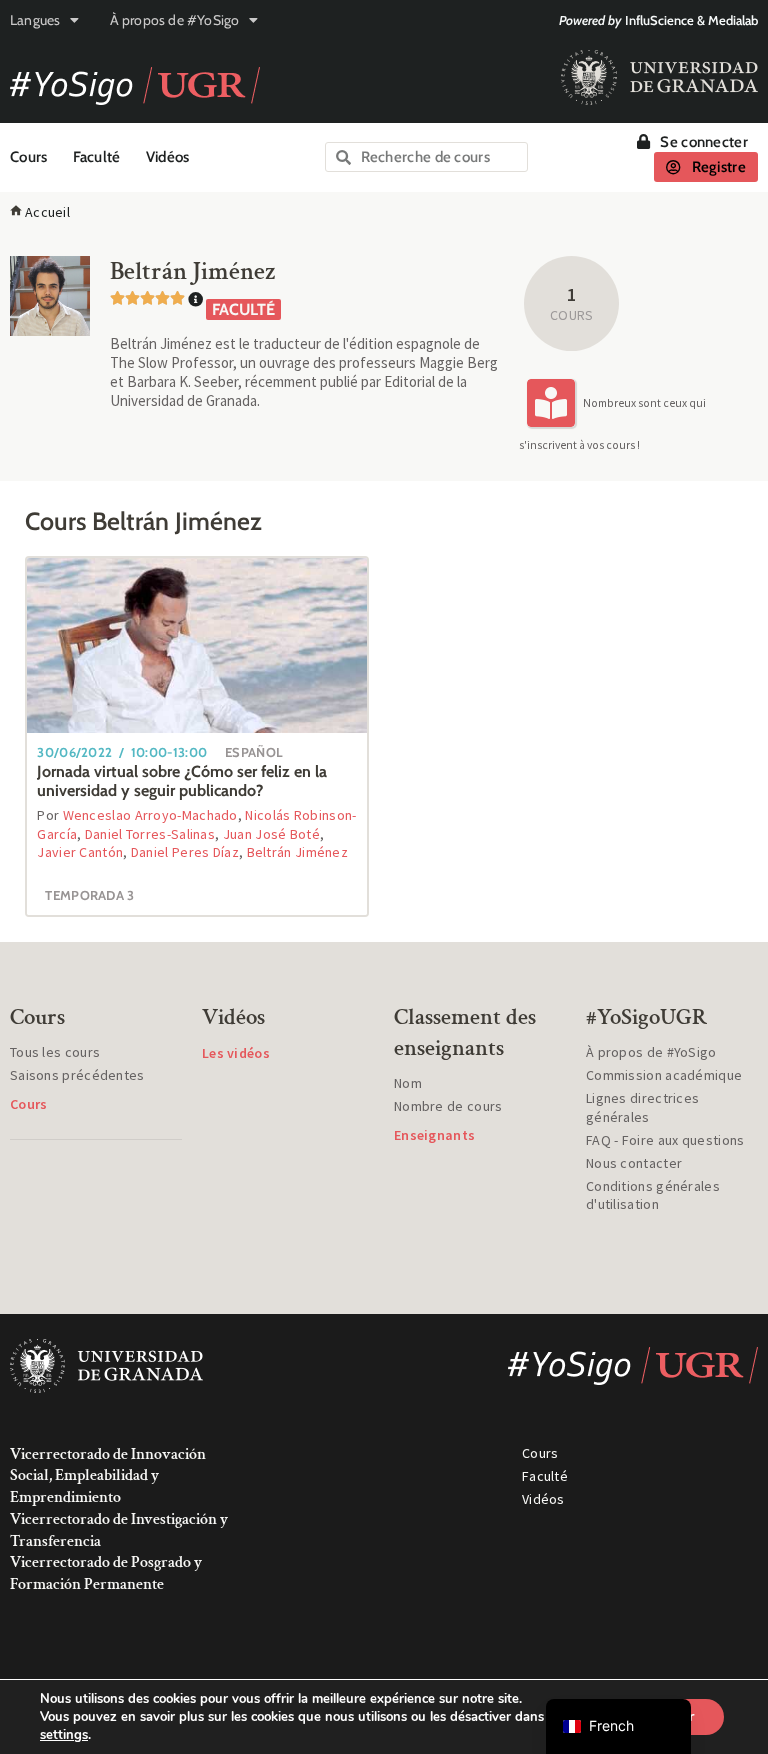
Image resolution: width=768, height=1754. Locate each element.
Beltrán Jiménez (298, 852)
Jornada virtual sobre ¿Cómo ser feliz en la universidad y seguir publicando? (182, 781)
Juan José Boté (271, 834)
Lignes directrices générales (642, 1107)
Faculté (97, 157)
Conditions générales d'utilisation (653, 1195)
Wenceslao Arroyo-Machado (150, 815)
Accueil (47, 212)
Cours (29, 157)
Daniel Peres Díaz (185, 852)
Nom (408, 1083)
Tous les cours (55, 1052)
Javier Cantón (80, 852)
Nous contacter (634, 1163)
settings (64, 1735)
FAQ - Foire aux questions (665, 1140)
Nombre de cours (448, 1106)
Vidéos (168, 157)
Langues (35, 20)
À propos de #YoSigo (175, 20)
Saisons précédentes (77, 1075)
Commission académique (664, 1075)
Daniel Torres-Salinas (150, 834)
